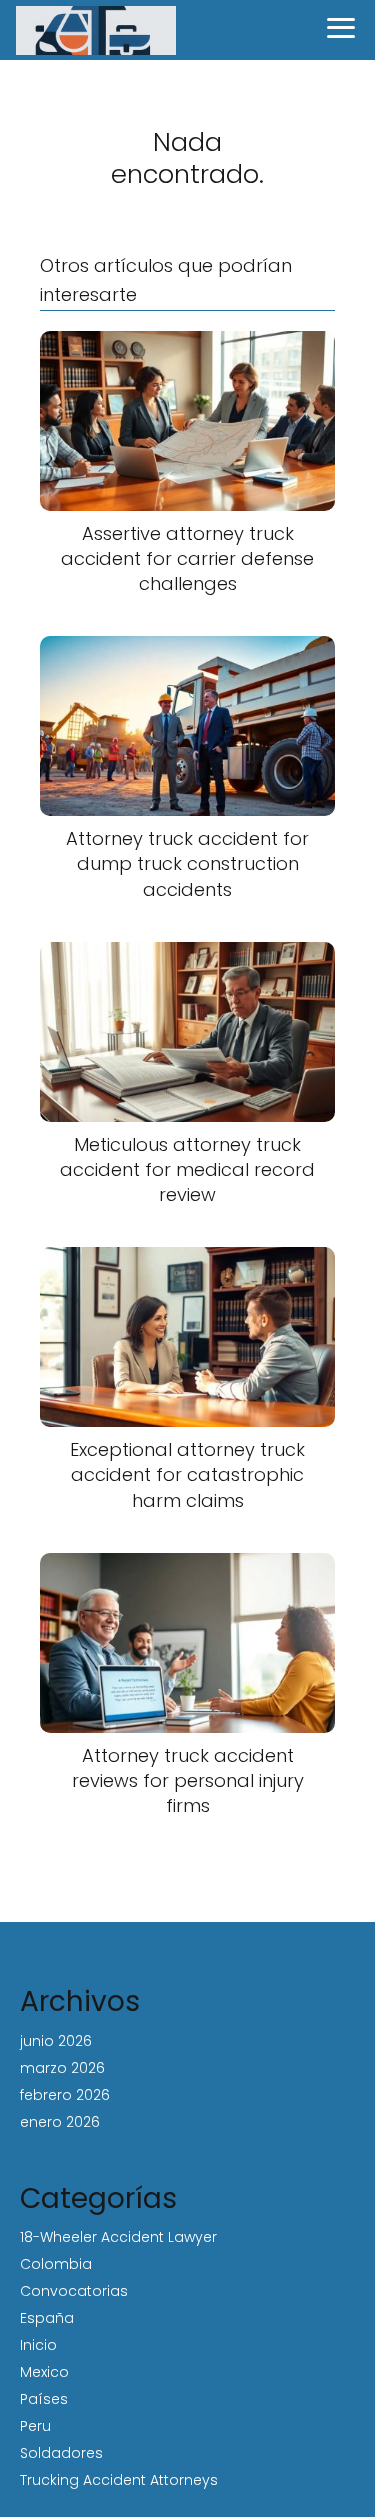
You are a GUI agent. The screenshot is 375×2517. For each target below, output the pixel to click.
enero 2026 (60, 2122)
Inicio (38, 2345)
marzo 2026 (62, 2068)
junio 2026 (56, 2041)
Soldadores (61, 2453)
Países (44, 2399)
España (47, 2318)
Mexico (44, 2372)
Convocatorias (74, 2291)
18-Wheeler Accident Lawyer (118, 2237)
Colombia (56, 2264)
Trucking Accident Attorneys (119, 2480)
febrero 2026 (65, 2095)
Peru (35, 2426)
